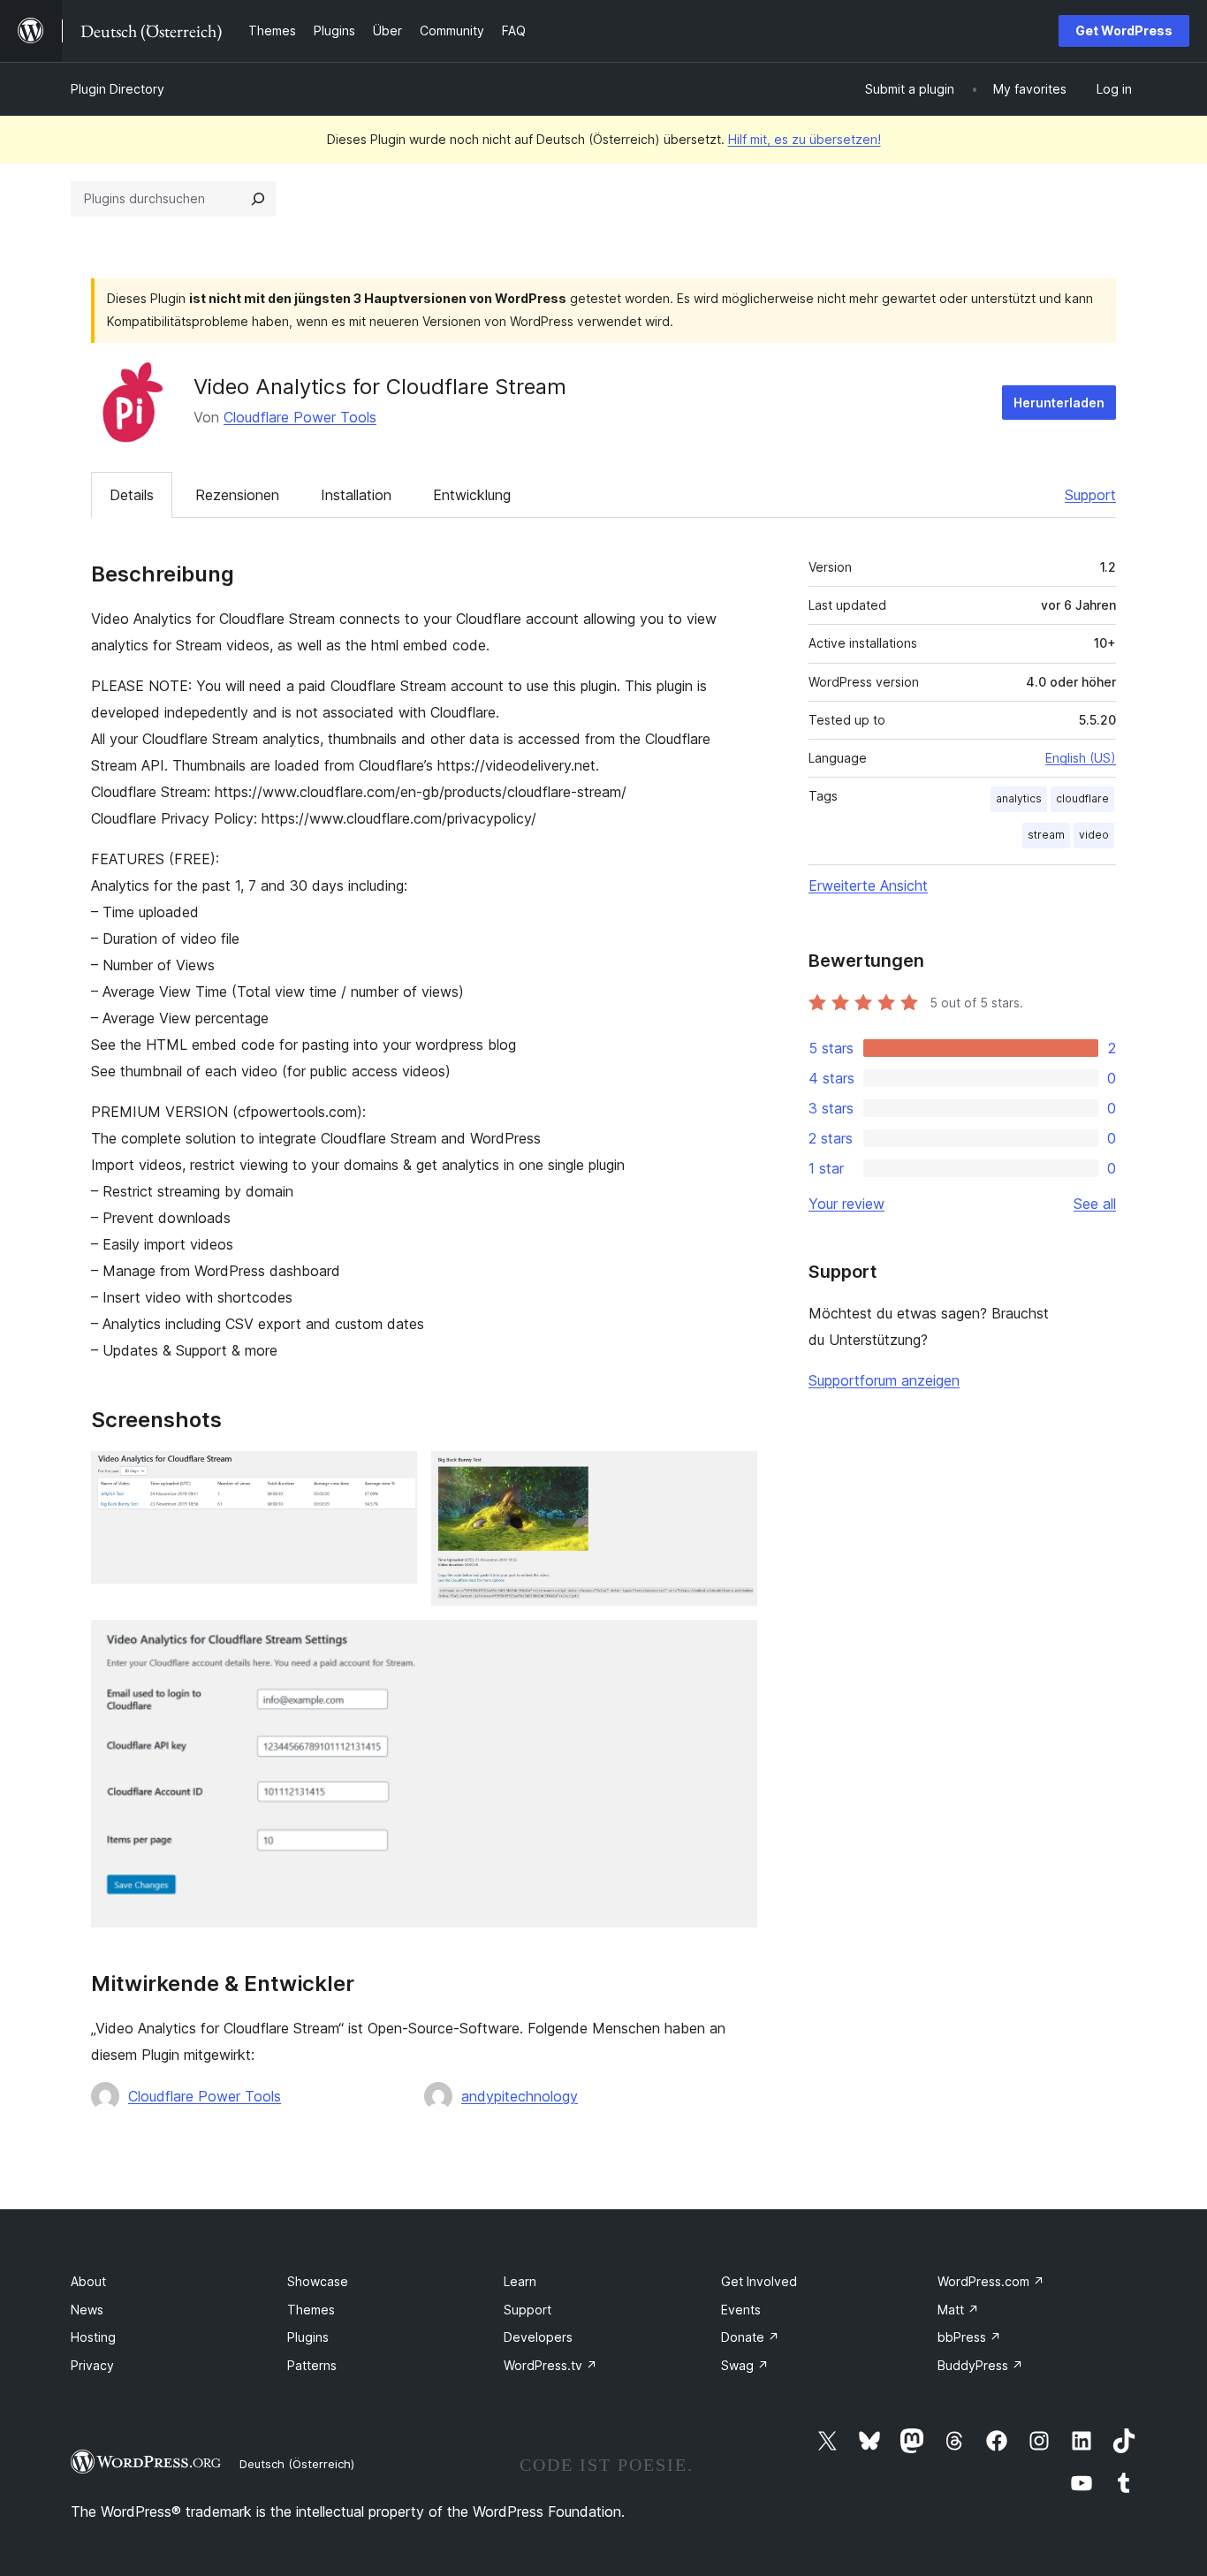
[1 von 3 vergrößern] (393, 1475)
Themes (311, 2310)
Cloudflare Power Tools (300, 417)
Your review (846, 1204)
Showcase (318, 2281)
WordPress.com (991, 2281)
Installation (356, 495)
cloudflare (1082, 798)
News (87, 2310)
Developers (538, 2337)
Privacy (92, 2365)
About (88, 2281)
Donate (750, 2337)
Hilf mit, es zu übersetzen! (805, 139)
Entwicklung (472, 495)
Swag (745, 2365)
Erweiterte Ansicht (868, 885)
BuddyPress (980, 2365)
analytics (1019, 798)
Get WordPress (1124, 30)
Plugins (308, 2337)
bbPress (969, 2337)
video (1094, 835)
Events (741, 2310)
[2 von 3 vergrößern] (733, 1475)
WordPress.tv (550, 2365)
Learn (520, 2281)
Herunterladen (1059, 403)
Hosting (93, 2337)
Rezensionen (237, 495)
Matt (958, 2310)
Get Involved (759, 2281)
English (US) (1081, 758)
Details (132, 495)
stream (1046, 835)
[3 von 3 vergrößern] (733, 1644)
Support (1090, 495)
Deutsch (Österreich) (297, 2464)
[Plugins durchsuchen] (258, 199)
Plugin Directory (118, 89)
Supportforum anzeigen (884, 1380)
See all (1095, 1204)
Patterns (312, 2365)
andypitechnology (520, 2096)
